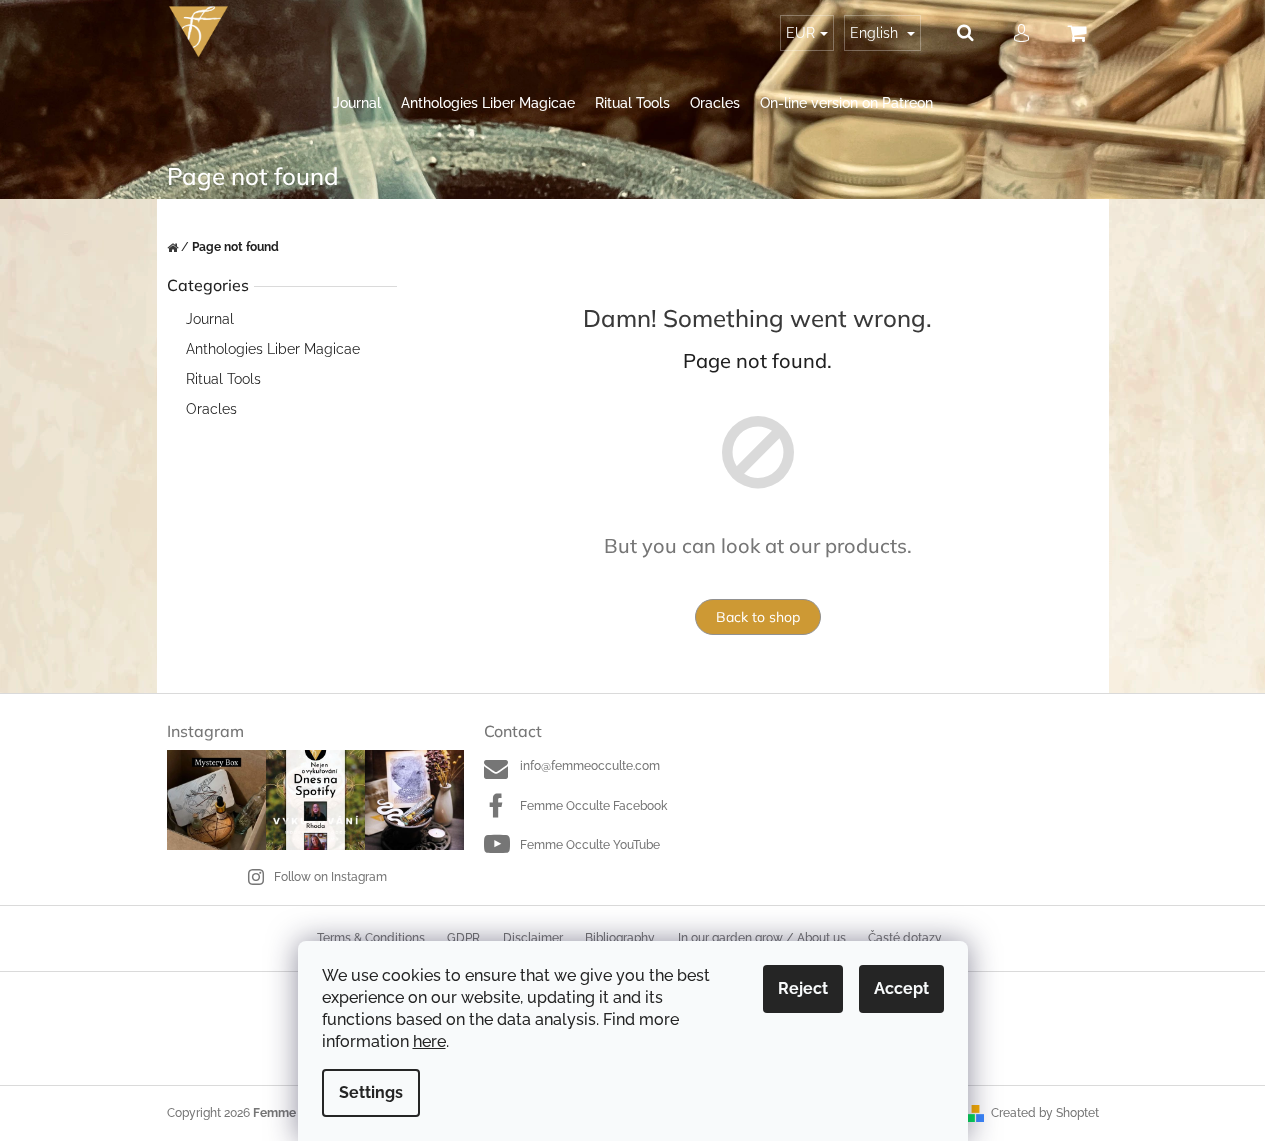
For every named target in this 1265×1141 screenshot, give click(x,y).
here (429, 1041)
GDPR (463, 938)
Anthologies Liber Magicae (273, 349)
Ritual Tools (223, 379)
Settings (371, 1092)
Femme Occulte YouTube (590, 845)
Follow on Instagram (330, 877)
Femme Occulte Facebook (593, 806)
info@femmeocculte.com (590, 766)
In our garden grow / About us (762, 938)
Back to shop (758, 617)
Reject (803, 988)
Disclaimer (533, 938)
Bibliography (620, 938)
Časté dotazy (905, 938)
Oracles (211, 409)
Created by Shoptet (1045, 1113)
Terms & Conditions (371, 938)
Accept (901, 988)
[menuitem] (357, 103)
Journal (210, 319)
